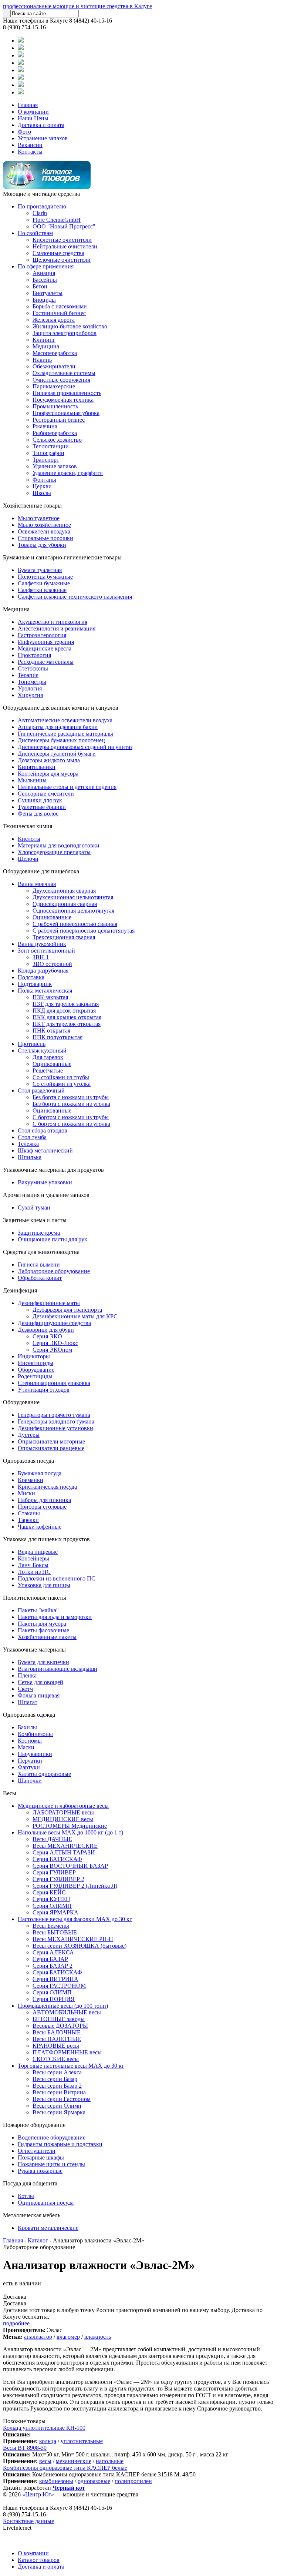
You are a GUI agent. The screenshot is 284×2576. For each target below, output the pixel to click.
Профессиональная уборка (66, 413)
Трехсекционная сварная (64, 937)
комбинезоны (56, 2481)
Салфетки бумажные (44, 583)
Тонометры (32, 682)
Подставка (31, 977)
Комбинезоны (35, 1734)
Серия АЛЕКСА (53, 1952)
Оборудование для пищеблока (41, 871)
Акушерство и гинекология (53, 622)
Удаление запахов (55, 466)
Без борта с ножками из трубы (71, 1097)
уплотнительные (82, 2441)
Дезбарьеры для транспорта (67, 1310)
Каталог (38, 2240)
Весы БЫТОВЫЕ (55, 1932)
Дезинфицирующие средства (54, 1323)
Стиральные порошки (45, 538)
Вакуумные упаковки (45, 1182)
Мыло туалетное (39, 518)
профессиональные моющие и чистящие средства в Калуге (77, 6)
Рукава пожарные (40, 2171)
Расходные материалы (46, 662)
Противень (32, 1044)
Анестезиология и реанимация (57, 628)
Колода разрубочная (43, 971)
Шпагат (28, 1702)
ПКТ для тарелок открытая (67, 1024)
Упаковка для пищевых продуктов (46, 1539)
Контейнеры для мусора (48, 774)
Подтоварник (35, 984)
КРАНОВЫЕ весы (56, 2046)
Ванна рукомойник (42, 944)
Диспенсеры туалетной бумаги (57, 754)
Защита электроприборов (65, 333)
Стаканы (29, 1513)
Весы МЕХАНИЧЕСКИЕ (65, 1846)
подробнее (16, 2323)
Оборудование (36, 1370)
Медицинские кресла (45, 648)
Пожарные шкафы (41, 2157)
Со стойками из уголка (62, 1084)
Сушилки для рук (40, 800)
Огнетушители (37, 2151)
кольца (48, 2441)
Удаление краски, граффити (68, 473)
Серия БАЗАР (50, 1959)
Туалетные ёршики (42, 807)
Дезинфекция (20, 1290)
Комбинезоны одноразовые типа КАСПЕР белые (65, 2468)
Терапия (28, 675)
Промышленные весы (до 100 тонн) (63, 2006)
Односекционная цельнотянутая (73, 911)
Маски (26, 1747)
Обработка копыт (40, 1278)
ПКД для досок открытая (64, 1011)
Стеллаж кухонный (42, 1051)
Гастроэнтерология (42, 635)
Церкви (42, 486)
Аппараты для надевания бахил (58, 727)
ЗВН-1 (41, 957)
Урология (30, 688)
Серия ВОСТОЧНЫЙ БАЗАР (70, 1866)
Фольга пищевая (39, 1695)
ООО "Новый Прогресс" (64, 226)
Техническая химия (28, 826)
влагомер (68, 2337)
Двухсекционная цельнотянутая (73, 897)
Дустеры (29, 1435)
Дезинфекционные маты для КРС (75, 1316)
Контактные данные (28, 2521)
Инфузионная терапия (46, 642)
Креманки (31, 1480)
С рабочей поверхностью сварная (75, 924)
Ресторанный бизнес (59, 420)
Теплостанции (51, 446)
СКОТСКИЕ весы (56, 2059)
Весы (10, 1793)
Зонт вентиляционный (46, 951)
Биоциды (44, 300)
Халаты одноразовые (44, 1774)
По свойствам (35, 233)
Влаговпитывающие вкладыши (58, 1669)
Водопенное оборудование (52, 2137)
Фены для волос (38, 814)
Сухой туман (34, 1207)
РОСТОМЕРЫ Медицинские (70, 1826)
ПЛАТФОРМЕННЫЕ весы (67, 2052)
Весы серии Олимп (57, 2106)
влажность (98, 2337)
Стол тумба (32, 1137)
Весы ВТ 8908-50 (25, 2448)
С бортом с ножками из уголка (71, 1124)
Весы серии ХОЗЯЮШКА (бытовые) (80, 1946)
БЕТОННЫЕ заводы (59, 2019)
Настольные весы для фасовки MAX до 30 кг (75, 1919)
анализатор (38, 2337)
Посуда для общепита (30, 2183)
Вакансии (30, 145)
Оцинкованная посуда (46, 2203)
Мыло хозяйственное (44, 525)
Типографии (48, 453)
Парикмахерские (54, 386)
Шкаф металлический (45, 1150)
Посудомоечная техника (63, 400)
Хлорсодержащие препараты (54, 852)
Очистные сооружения (61, 380)
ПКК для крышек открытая (67, 1017)
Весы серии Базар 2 (57, 2086)
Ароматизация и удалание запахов (46, 1195)
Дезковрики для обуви (46, 1330)
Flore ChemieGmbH (57, 220)
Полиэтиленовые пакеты (35, 1598)
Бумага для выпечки (43, 1662)
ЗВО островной (52, 964)
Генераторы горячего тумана (54, 1415)
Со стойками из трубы (61, 1077)
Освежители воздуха (44, 531)
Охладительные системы (64, 373)
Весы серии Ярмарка (59, 2112)
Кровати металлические (48, 2228)
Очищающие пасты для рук (53, 1239)
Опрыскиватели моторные (51, 1441)
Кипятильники (37, 767)
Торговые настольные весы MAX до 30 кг (71, 2066)
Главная (28, 105)
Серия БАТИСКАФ (57, 1859)
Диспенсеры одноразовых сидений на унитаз (75, 747)
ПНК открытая (51, 1031)
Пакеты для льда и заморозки (55, 1617)
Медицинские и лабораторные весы (63, 1806)
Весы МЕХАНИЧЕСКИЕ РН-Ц (73, 1939)
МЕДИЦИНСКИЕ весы (63, 1819)
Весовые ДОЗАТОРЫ (60, 2026)
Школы (42, 493)
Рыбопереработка (55, 433)
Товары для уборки (42, 545)
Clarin (40, 213)
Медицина (46, 346)
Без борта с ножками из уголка (71, 1104)
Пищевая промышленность (67, 393)
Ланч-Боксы (33, 1565)
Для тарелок (48, 1057)
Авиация (44, 273)
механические (74, 2461)
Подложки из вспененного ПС (57, 1578)
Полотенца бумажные (45, 577)
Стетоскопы (33, 668)
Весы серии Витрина (59, 2092)
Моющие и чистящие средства (41, 194)
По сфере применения (46, 266)
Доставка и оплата (41, 125)
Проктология (34, 655)
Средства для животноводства (41, 1252)
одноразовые (94, 2481)
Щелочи (28, 859)
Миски (26, 1493)
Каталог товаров (39, 2560)
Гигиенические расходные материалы (65, 734)
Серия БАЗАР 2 (53, 1966)
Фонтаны (44, 480)
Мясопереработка (55, 353)
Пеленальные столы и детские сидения (67, 787)
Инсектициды (35, 1363)
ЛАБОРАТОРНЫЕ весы (63, 1812)
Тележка (28, 1144)
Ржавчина (45, 426)
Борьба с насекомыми (60, 306)
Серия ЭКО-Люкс (55, 1343)
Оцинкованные (52, 917)
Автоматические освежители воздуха (65, 720)
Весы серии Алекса (57, 2072)
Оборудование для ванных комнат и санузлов (61, 708)
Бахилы (27, 1727)
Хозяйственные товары (32, 506)
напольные (110, 2461)
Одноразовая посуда (28, 1461)
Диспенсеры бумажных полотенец (61, 740)
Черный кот (69, 2488)
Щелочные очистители (62, 260)
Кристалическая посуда (47, 1487)
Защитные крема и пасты (35, 1220)
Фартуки (29, 1767)
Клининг (44, 340)
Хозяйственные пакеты (47, 1637)
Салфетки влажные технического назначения (75, 597)
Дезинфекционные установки (55, 1428)
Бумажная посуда (40, 1473)
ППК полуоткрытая (58, 1037)
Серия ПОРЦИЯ (54, 1999)
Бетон (40, 286)
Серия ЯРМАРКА (55, 1912)
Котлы (26, 2196)
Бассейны (45, 280)
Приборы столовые (42, 1507)
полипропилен (133, 2481)
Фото (24, 132)
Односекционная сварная (65, 904)
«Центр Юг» (38, 2494)
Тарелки (28, 1520)
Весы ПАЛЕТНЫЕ (57, 2039)
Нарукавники (35, 1754)
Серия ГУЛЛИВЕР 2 (58, 1879)
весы (45, 2461)
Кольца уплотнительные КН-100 (44, 2428)
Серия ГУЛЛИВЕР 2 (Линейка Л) (75, 1886)
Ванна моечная (37, 884)
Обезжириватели (54, 366)
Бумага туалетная (40, 570)
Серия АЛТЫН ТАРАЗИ (64, 1852)
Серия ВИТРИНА (55, 1979)
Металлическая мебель (32, 2215)
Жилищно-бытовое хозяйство (70, 326)
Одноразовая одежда (29, 1715)
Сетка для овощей (40, 1682)
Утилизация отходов (44, 1390)
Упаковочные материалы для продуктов (53, 1170)
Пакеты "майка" (38, 1610)
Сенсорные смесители (46, 794)
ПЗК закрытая (50, 997)
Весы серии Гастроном (62, 2099)
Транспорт (46, 460)
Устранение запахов (43, 138)
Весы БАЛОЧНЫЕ (57, 2032)
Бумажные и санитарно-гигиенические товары (62, 557)
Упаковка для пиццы (44, 1585)
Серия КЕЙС (49, 1892)
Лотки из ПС (34, 1572)
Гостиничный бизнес (59, 313)
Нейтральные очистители (65, 246)
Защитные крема (39, 1233)
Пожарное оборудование (34, 2125)
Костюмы (30, 1741)
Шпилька (30, 1157)
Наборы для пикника (44, 1500)
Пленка (27, 1675)
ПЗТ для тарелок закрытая (66, 1004)
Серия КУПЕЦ (51, 1899)
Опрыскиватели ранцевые (51, 1448)
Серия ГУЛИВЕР (54, 1872)
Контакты (30, 152)
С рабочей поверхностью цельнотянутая (84, 931)
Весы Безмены (51, 1926)
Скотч (25, 1689)
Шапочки (30, 1781)
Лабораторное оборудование (54, 1271)
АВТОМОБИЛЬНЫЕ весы (67, 2012)
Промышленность (55, 406)
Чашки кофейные (40, 1527)
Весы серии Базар (55, 2079)
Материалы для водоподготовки (59, 845)
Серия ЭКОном (52, 1350)
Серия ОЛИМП (52, 1906)
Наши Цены (33, 118)
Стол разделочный (41, 1090)
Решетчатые (48, 1070)
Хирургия (30, 695)
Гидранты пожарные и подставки (60, 2144)
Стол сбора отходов (43, 1130)
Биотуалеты (48, 293)
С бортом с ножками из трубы (71, 1117)
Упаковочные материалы (34, 1650)
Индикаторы (34, 1356)
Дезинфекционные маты (49, 1303)
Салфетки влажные (42, 590)
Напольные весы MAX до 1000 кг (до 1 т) (70, 1832)
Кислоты (29, 839)
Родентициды (35, 1376)
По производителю (42, 206)
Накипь (42, 360)
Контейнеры (33, 1558)
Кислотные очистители (62, 240)
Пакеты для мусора (42, 1624)
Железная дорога (54, 320)
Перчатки (30, 1761)
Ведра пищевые (38, 1552)
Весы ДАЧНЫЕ (52, 1839)
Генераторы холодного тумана (56, 1421)
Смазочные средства (58, 253)
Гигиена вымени (39, 1264)
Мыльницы (32, 780)
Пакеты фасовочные (43, 1630)
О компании (33, 112)
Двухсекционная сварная (64, 891)
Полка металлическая (45, 991)
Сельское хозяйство (57, 440)
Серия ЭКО (47, 1336)
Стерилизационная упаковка (54, 1383)
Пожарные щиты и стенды (51, 2164)
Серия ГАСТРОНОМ (59, 1986)
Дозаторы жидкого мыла (49, 760)
